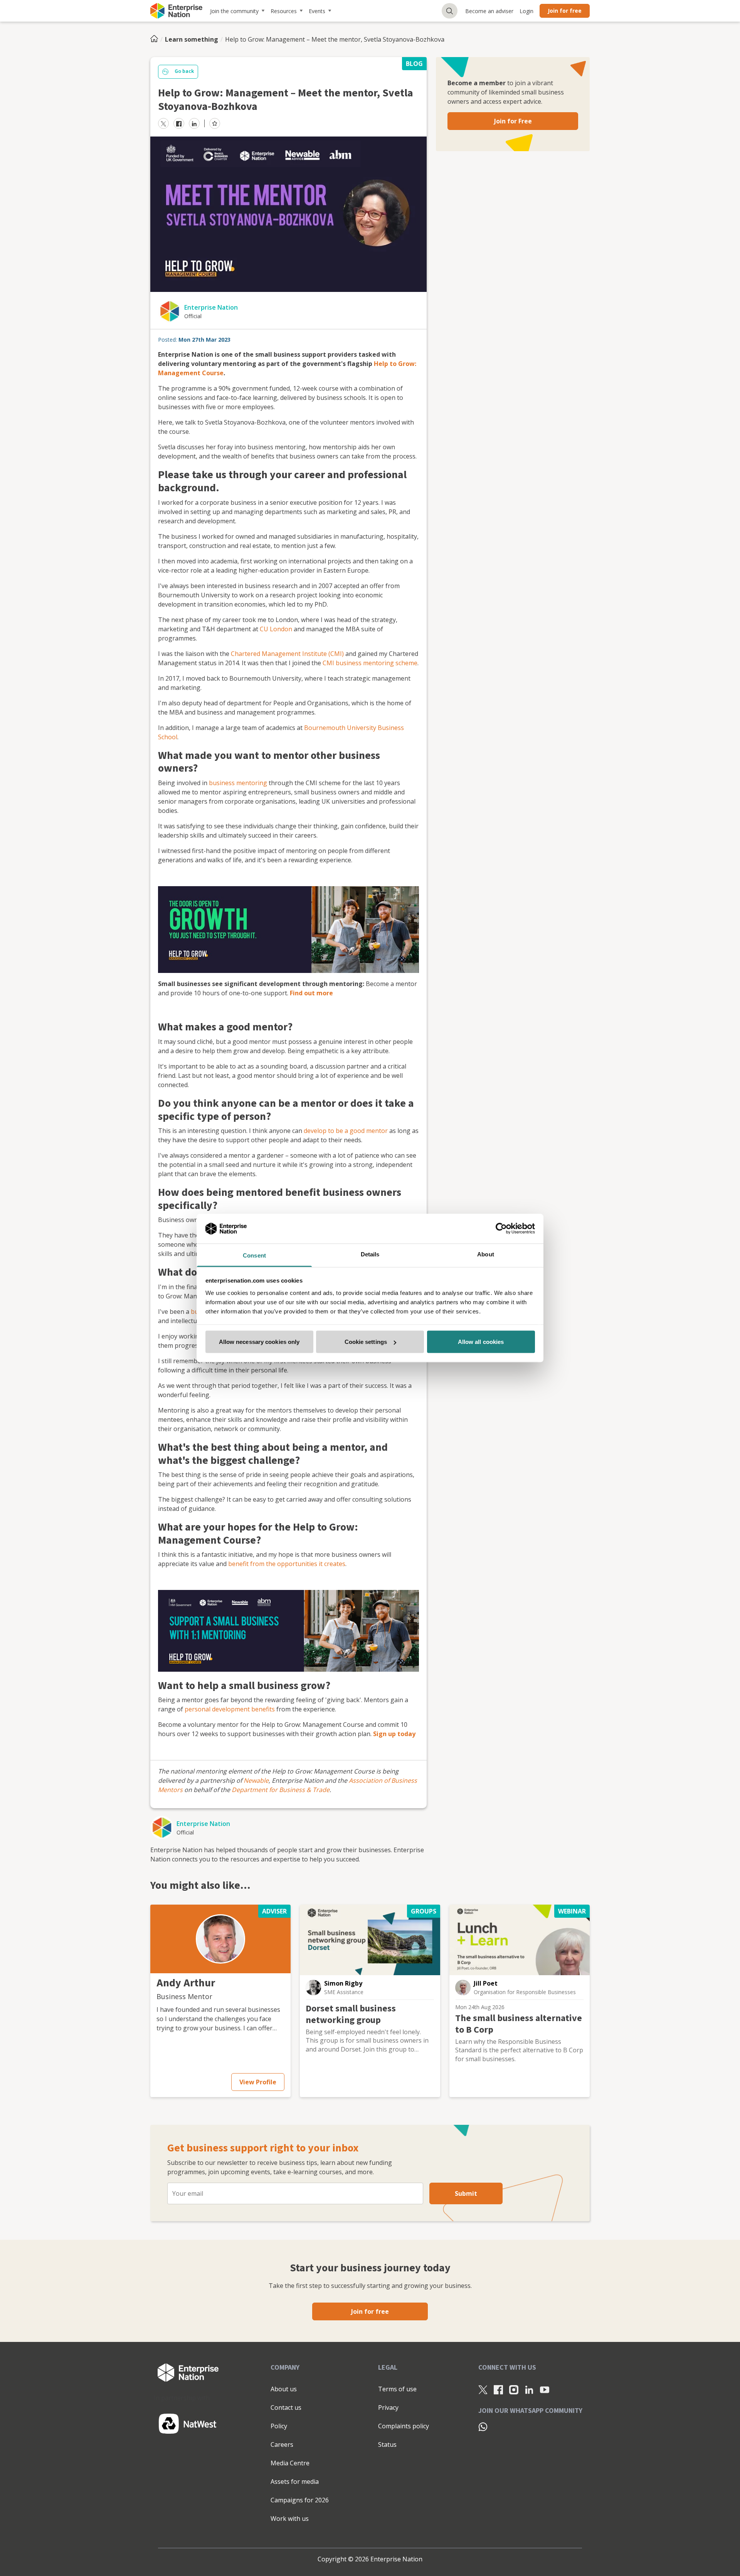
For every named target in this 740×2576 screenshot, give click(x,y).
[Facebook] (498, 2389)
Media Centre (290, 2463)
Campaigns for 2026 (300, 2500)
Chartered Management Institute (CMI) (287, 654)
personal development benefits (230, 1709)
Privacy (388, 2407)
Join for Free (513, 121)
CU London (276, 629)
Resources (284, 11)
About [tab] (486, 1254)
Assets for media (295, 2482)
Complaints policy (404, 2426)
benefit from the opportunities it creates (287, 1564)
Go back (184, 71)
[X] (483, 2389)
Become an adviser (489, 11)
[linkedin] (194, 123)
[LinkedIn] (529, 2389)
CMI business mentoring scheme (370, 663)
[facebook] (179, 123)
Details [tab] (370, 1254)
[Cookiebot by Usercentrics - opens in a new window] (501, 1229)
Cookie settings (366, 1342)
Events (317, 11)
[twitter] (163, 123)
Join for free (565, 11)
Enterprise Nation (211, 307)
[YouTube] (545, 2389)
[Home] (156, 39)
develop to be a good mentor (346, 1131)
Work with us (290, 2519)
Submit (466, 2193)
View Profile (258, 2082)
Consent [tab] (254, 1255)
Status (387, 2445)
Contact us (286, 2407)
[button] (220, 1939)
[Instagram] (514, 2389)
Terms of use (397, 2389)
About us (284, 2389)
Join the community (234, 11)
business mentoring (238, 783)
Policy (279, 2426)
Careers (282, 2445)
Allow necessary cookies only (259, 1342)
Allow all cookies (481, 1342)
